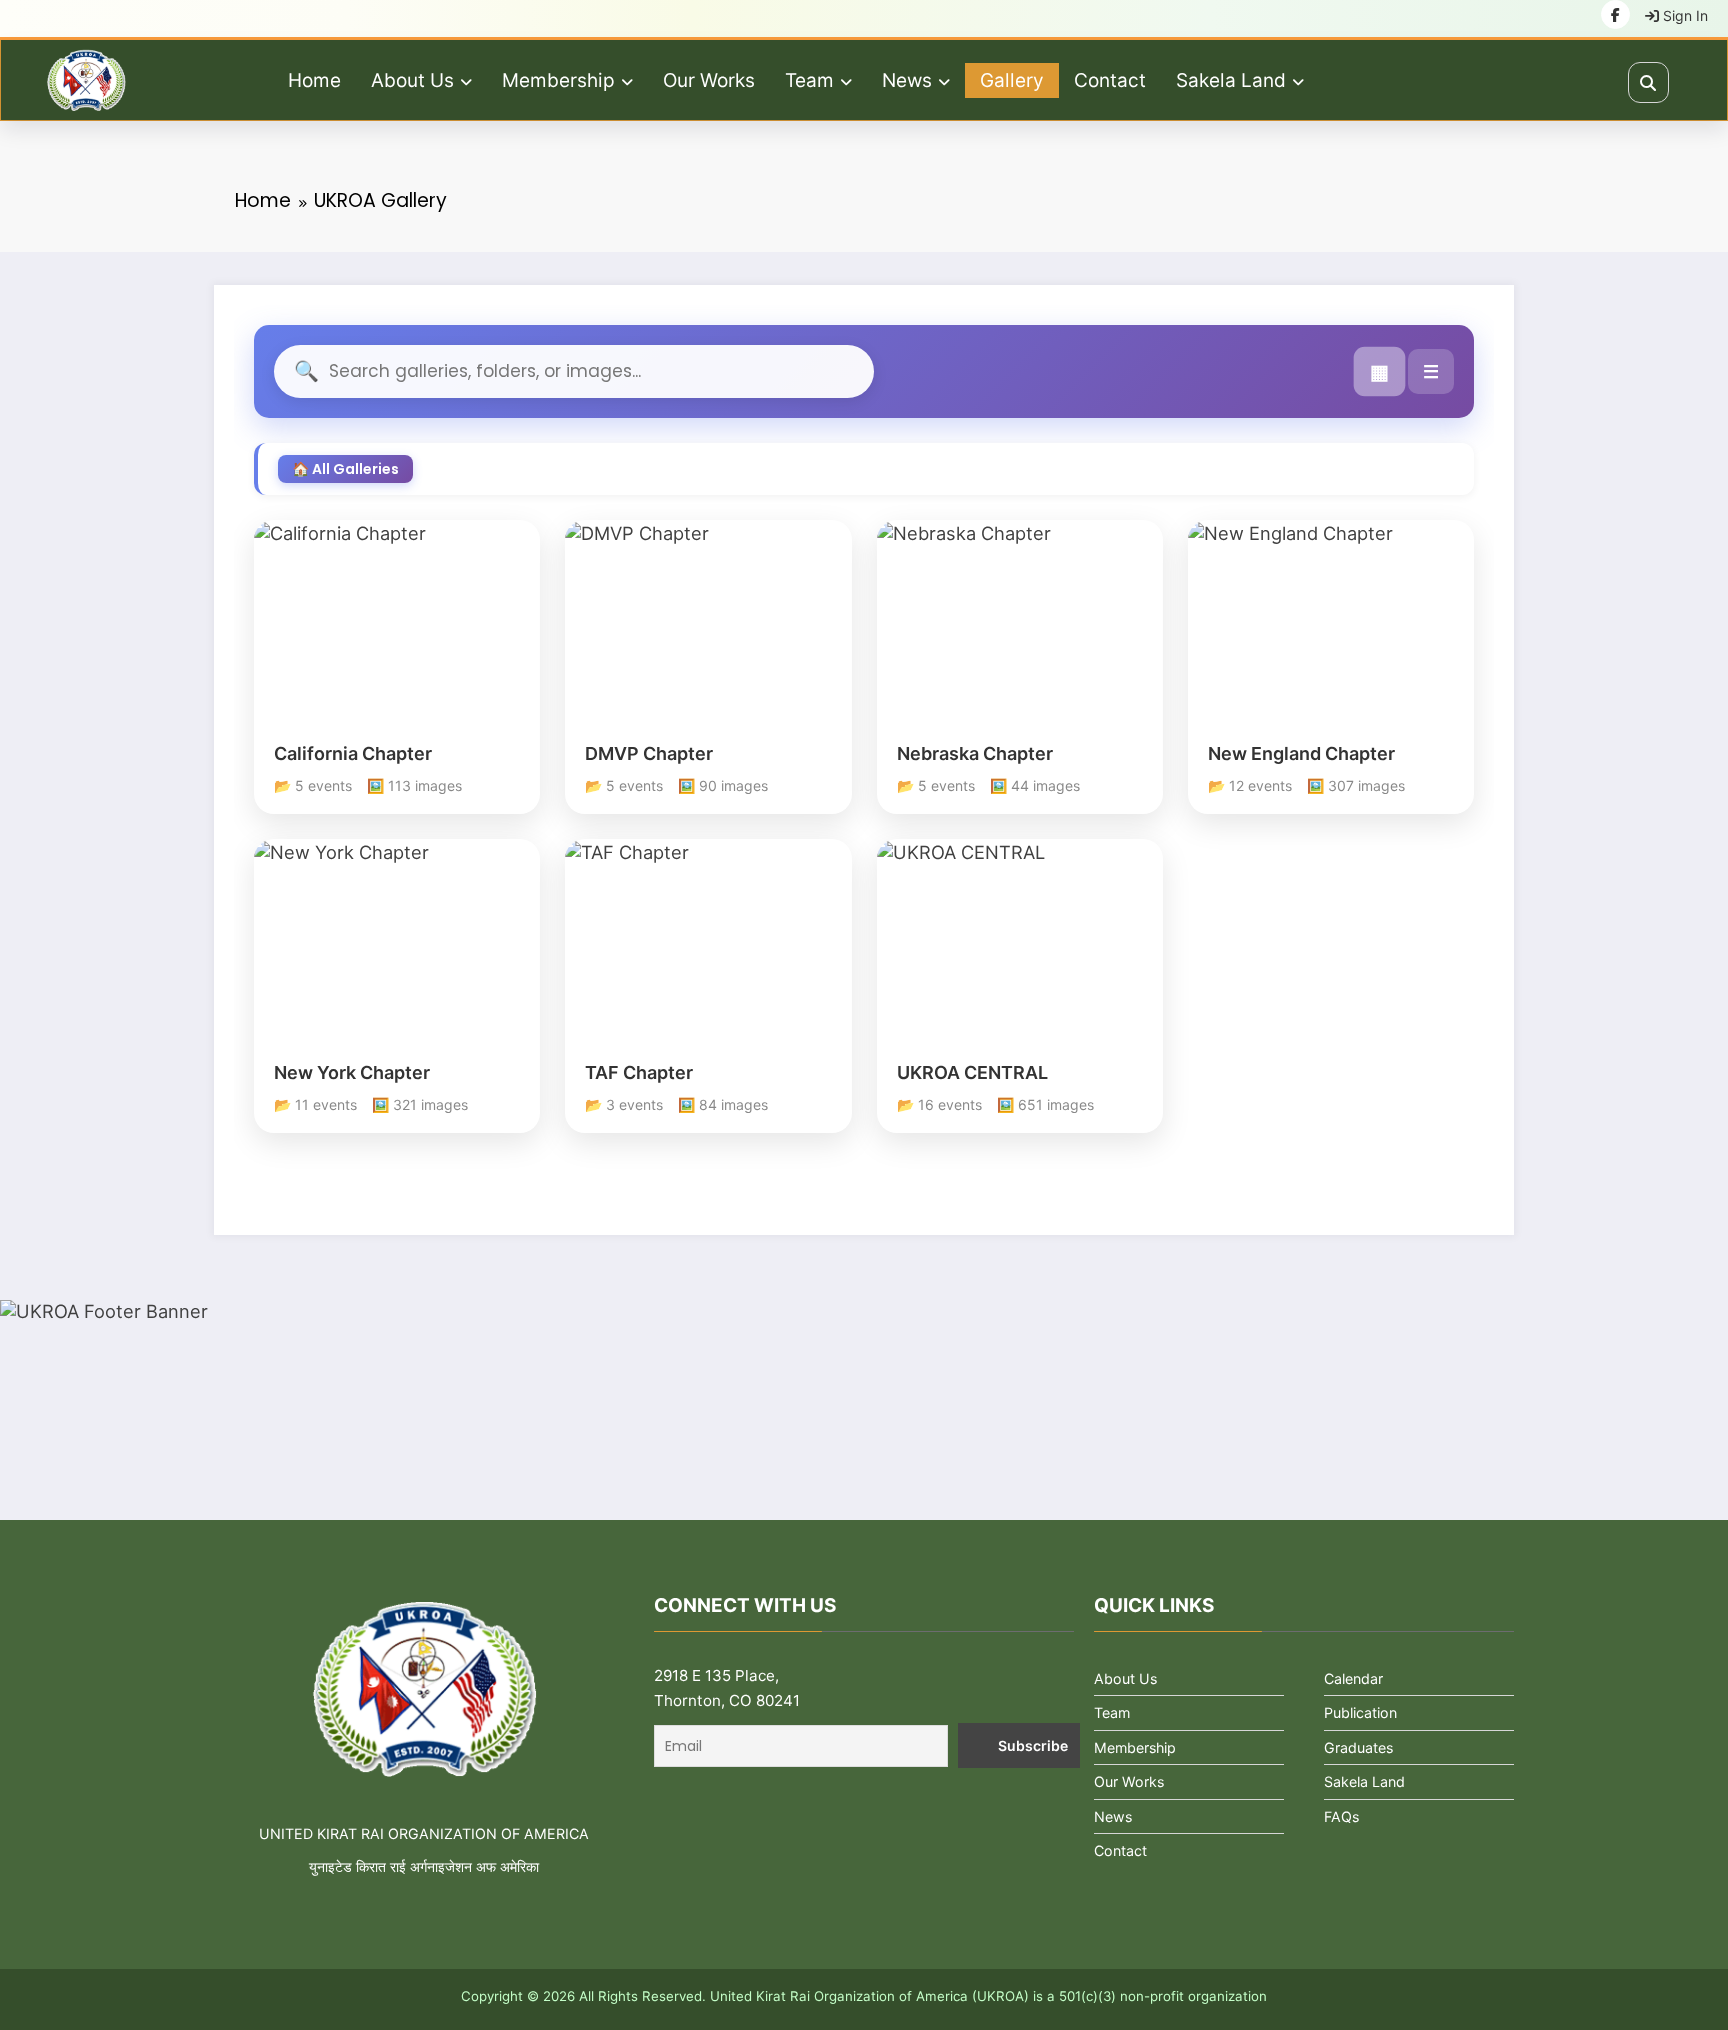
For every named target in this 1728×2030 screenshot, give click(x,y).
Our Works (709, 80)
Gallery (1012, 80)
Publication (1360, 1712)
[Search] (1648, 82)
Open (397, 640)
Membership (558, 80)
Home (314, 80)
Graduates (1358, 1747)
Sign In (1683, 15)
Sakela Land (1231, 80)
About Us (412, 80)
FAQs (1341, 1816)
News (907, 80)
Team (809, 80)
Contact (1110, 80)
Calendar (1353, 1678)
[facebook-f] (1615, 14)
